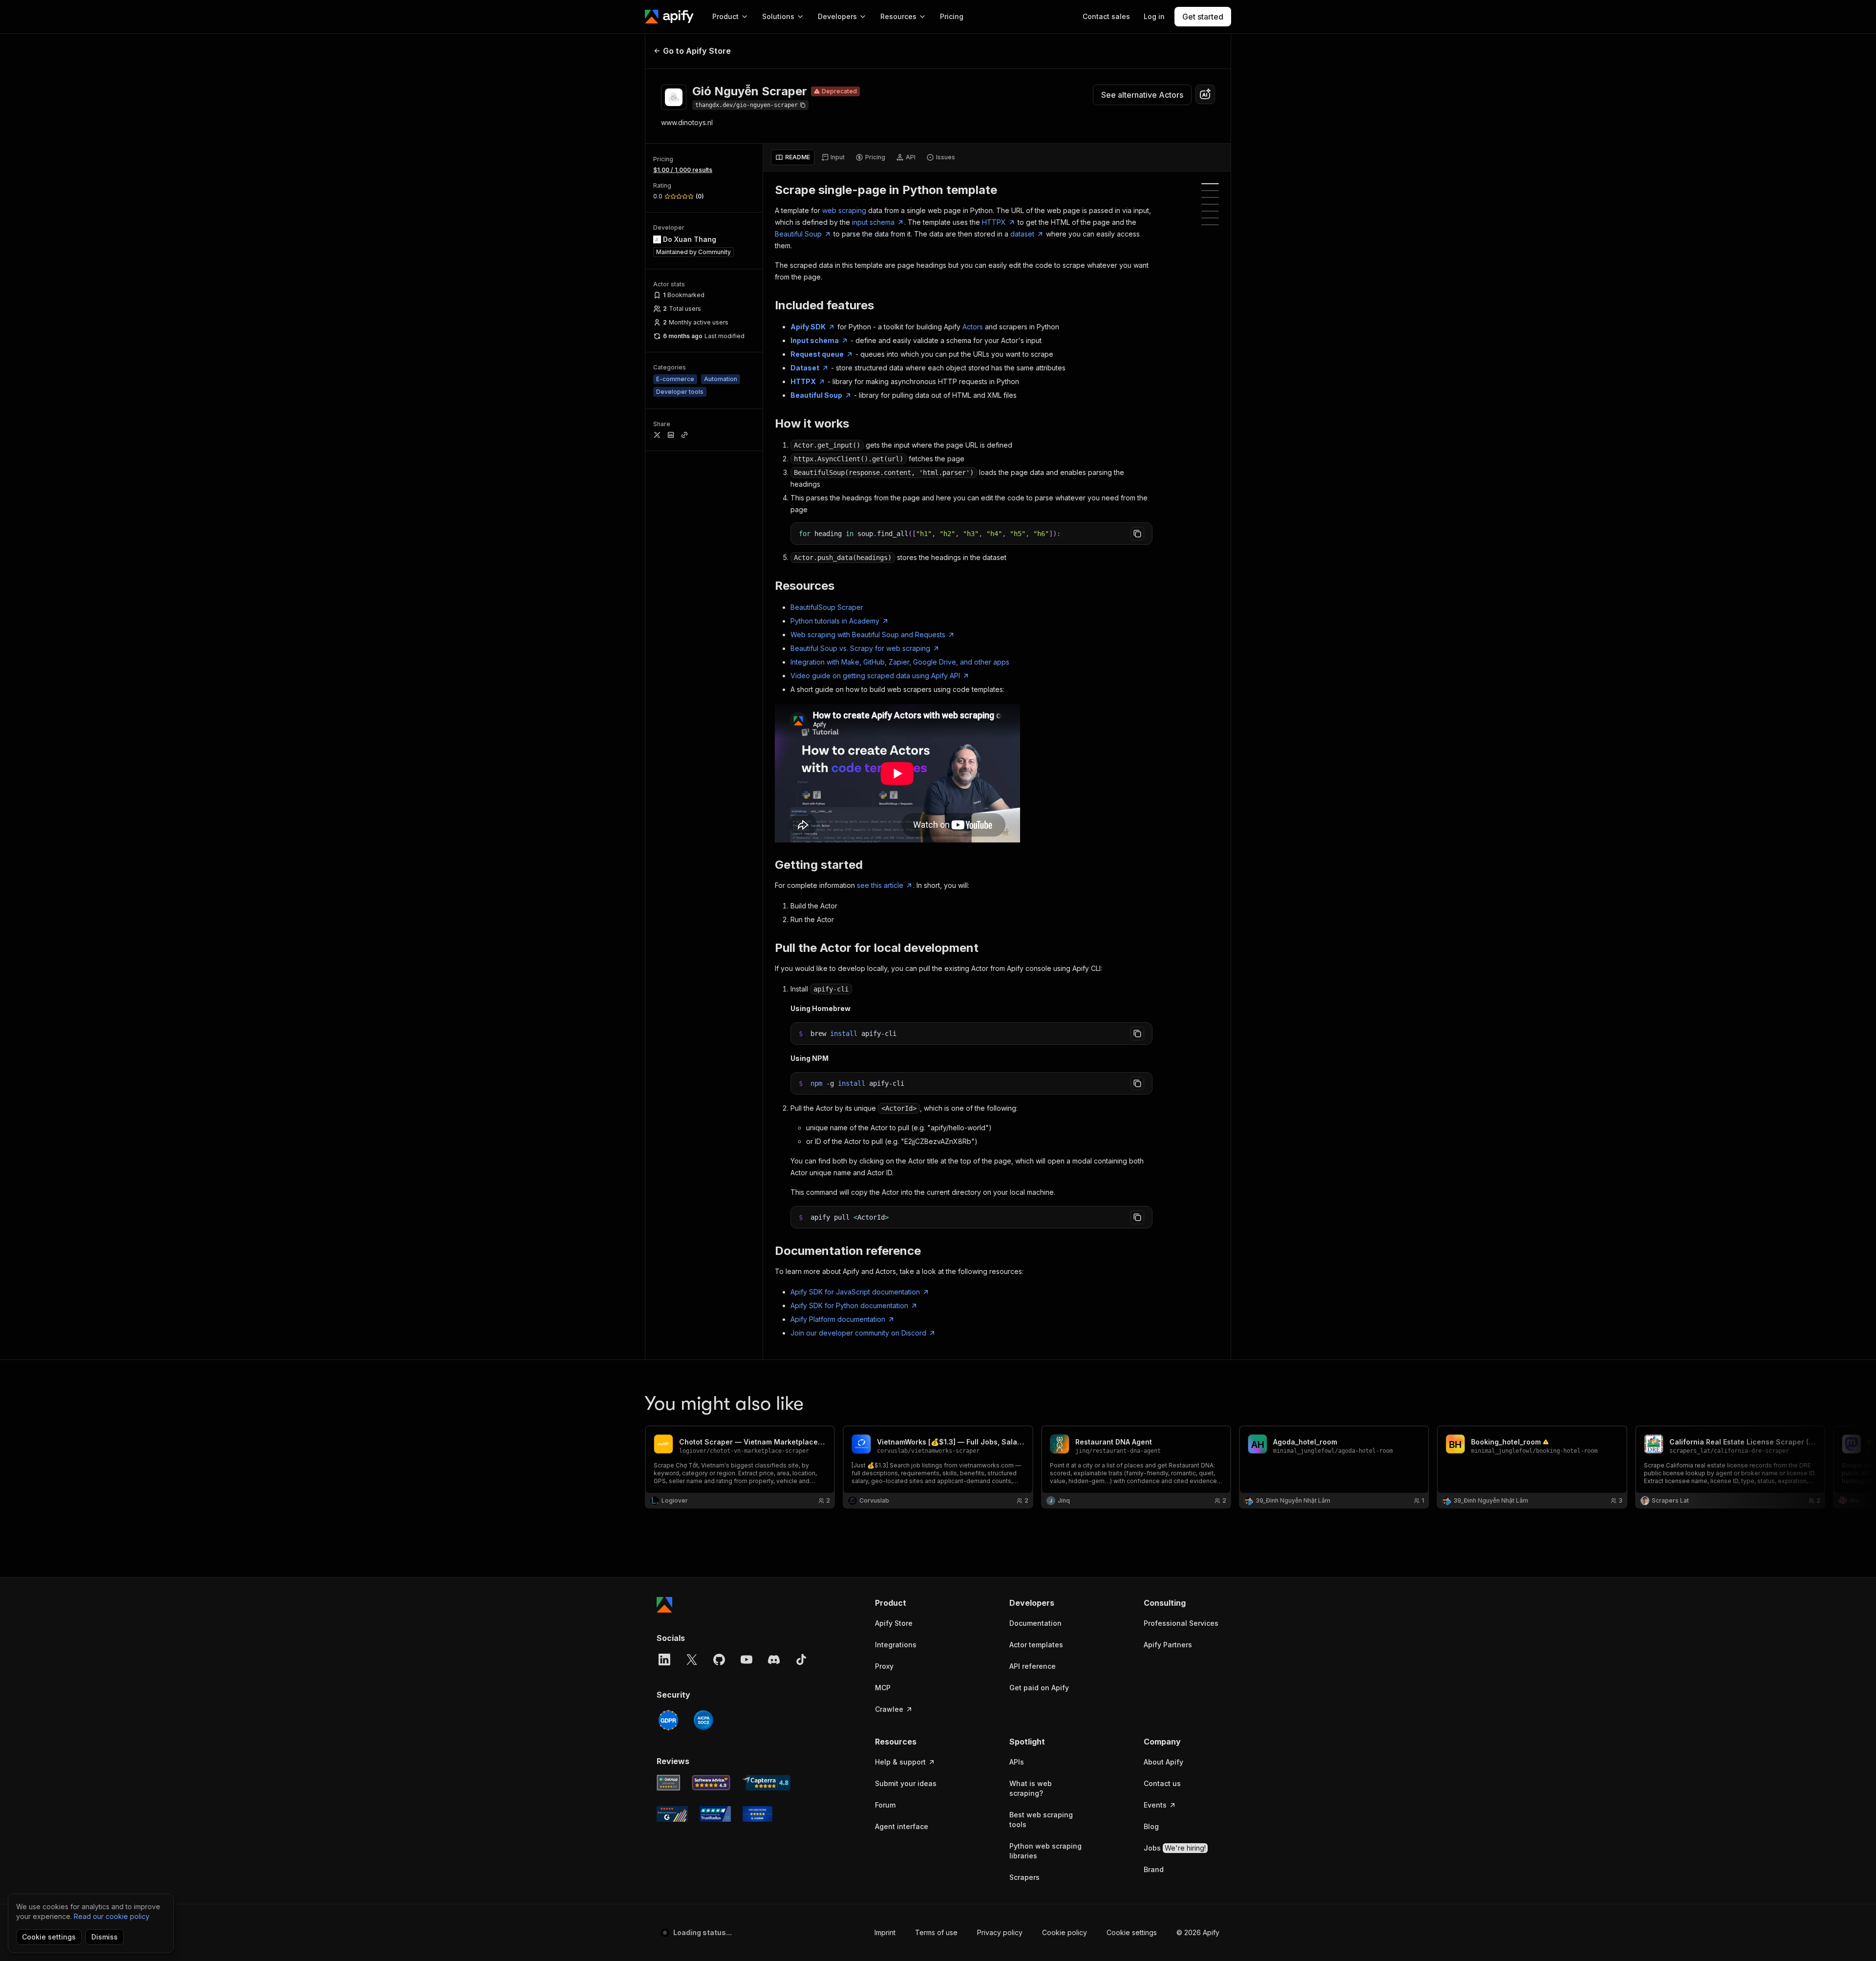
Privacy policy (1000, 1932)
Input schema (815, 340)
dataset (1022, 234)
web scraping (844, 210)
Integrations (896, 1645)
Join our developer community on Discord (858, 1333)
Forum (885, 1805)
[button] (913, 1603)
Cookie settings (1132, 1932)
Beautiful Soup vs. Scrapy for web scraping (860, 648)
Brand (1154, 1869)
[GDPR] (668, 1720)
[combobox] (1205, 94)
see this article (880, 885)
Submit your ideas (906, 1783)
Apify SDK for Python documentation (849, 1305)
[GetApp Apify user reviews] (668, 1783)
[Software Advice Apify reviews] (711, 1783)
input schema (873, 222)
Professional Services (1181, 1623)
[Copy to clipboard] (1137, 534)
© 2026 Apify (1198, 1932)
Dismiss (105, 1937)
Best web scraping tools (1041, 1820)
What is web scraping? (1031, 1788)
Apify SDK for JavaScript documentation (855, 1292)
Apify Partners (1168, 1645)
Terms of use (936, 1932)
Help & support (900, 1762)
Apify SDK (808, 327)
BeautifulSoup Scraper (827, 607)
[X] (692, 1659)
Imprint (885, 1932)
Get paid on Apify (1039, 1688)
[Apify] (669, 17)
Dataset (805, 368)
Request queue (817, 354)
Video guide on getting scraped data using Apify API (875, 676)
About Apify (1163, 1762)
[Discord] (774, 1659)
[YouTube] (746, 1659)
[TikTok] (801, 1659)
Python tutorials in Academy (835, 621)
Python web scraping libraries (1045, 1851)
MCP (883, 1688)
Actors (973, 327)
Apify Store (894, 1623)
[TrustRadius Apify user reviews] (715, 1814)
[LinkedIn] (664, 1659)
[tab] (793, 157)
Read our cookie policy (112, 1916)
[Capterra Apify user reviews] (766, 1783)
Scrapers (1024, 1877)
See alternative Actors (1142, 95)
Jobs (1175, 1848)
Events (1155, 1805)
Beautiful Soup (798, 234)
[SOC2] (703, 1720)
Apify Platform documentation (838, 1319)
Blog (1151, 1826)
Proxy (884, 1666)
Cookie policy (1065, 1932)
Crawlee (889, 1709)
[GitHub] (719, 1659)
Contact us (1162, 1783)
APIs (1017, 1762)
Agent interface (902, 1826)
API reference (1033, 1666)
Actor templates (1036, 1645)
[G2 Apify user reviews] (672, 1814)
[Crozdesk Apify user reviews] (757, 1814)
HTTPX (994, 222)
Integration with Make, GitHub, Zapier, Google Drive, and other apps (900, 662)
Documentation (1035, 1623)
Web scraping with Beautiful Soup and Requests (868, 635)
